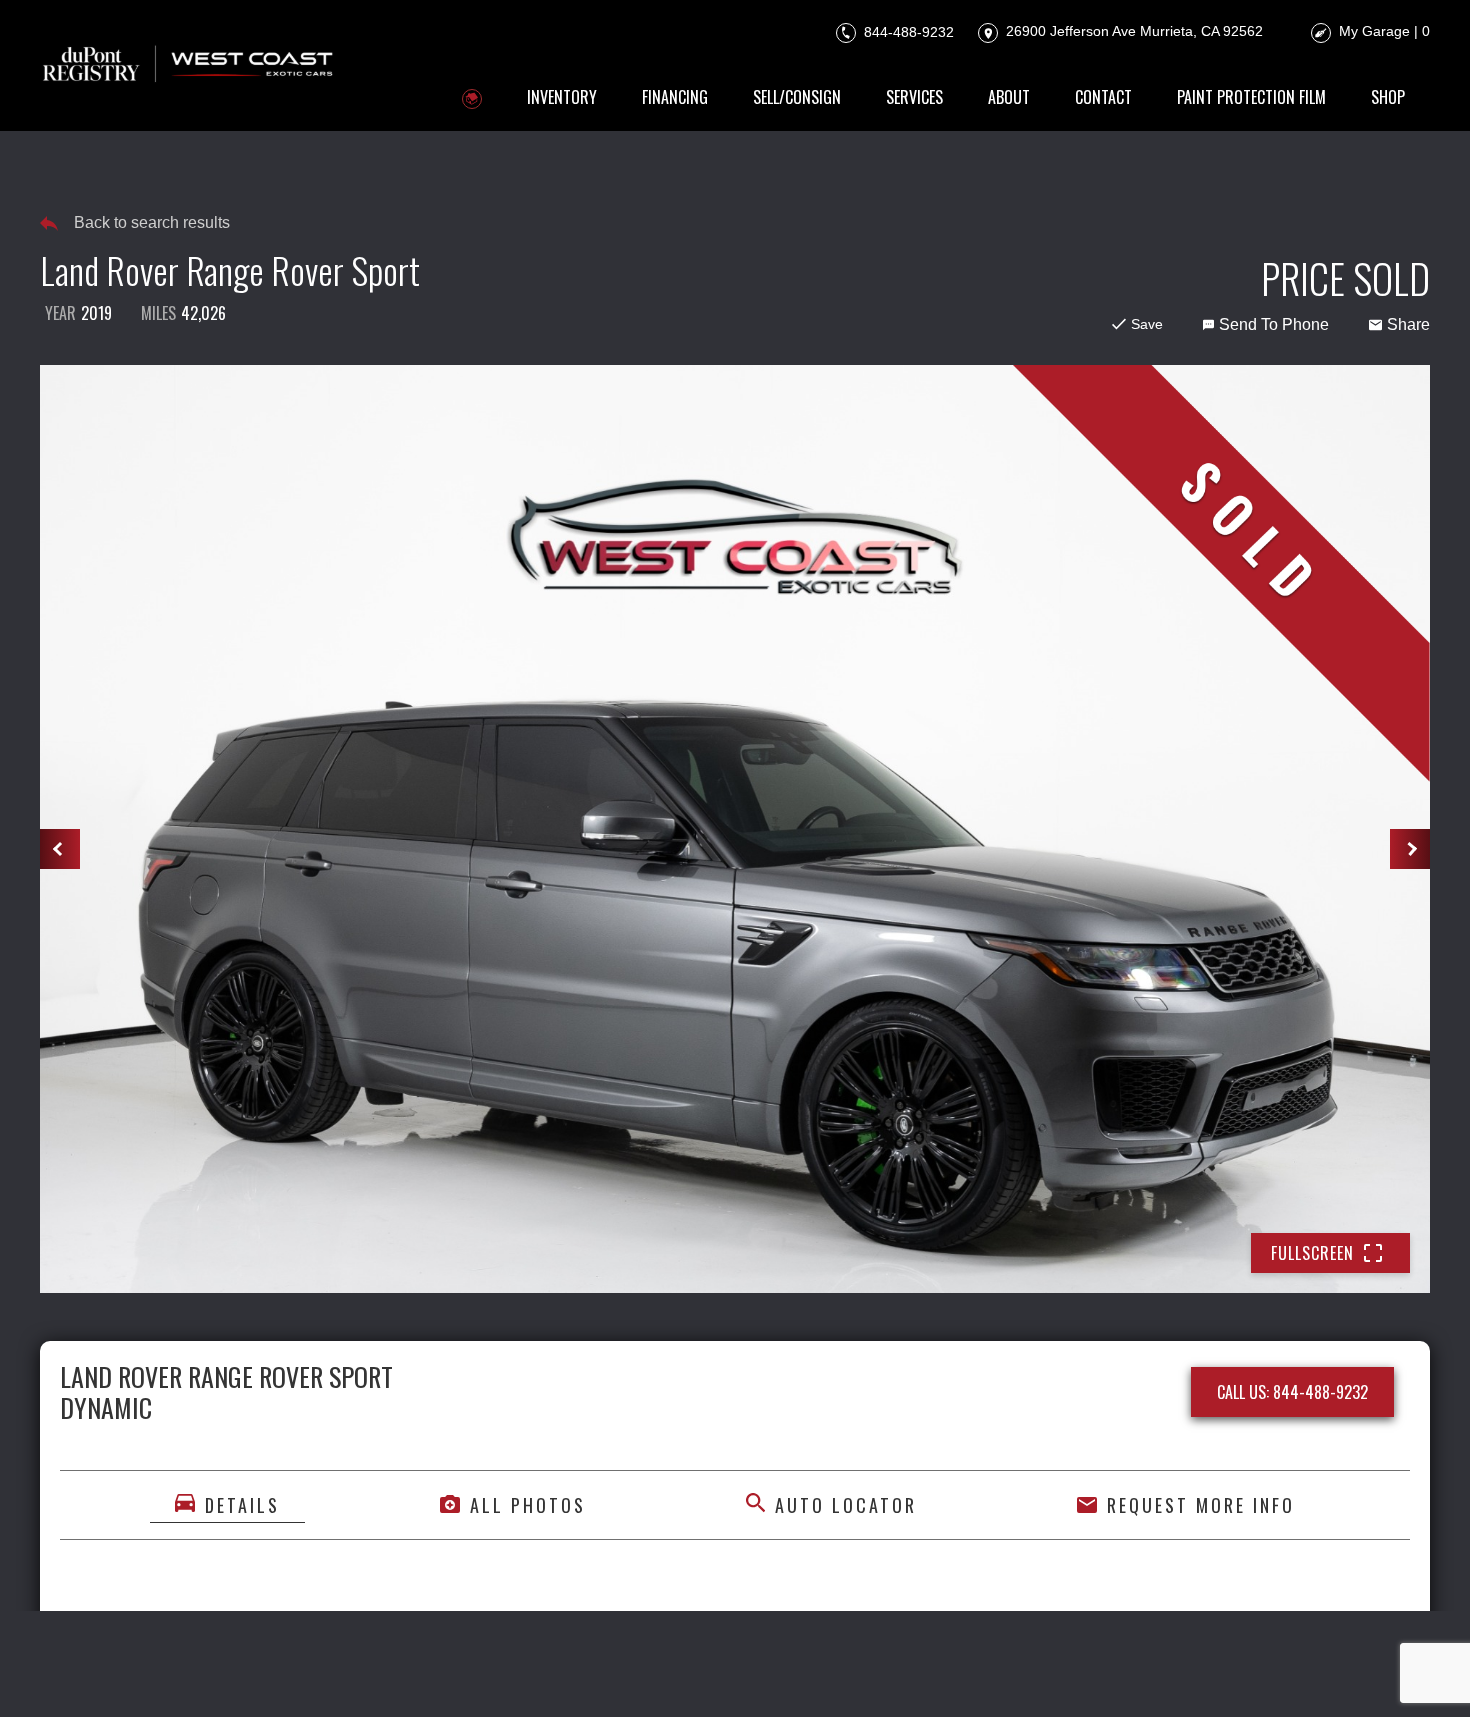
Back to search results (152, 222)
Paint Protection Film (1251, 97)
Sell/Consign (797, 97)
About (1009, 97)
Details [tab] (242, 1505)
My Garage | (1384, 31)
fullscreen (1312, 1253)
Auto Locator (846, 1505)
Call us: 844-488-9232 (1292, 1392)
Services (914, 97)
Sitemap (980, 1674)
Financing (675, 97)
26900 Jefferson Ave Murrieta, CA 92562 (1132, 31)
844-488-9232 (907, 31)
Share (1408, 324)
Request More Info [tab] (1201, 1505)
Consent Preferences (861, 1674)
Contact (1103, 97)
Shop (1388, 97)
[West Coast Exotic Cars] (189, 65)
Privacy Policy (463, 1674)
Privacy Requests (706, 1674)
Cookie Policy (579, 1674)
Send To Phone (1274, 324)
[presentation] (60, 849)
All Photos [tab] (528, 1505)
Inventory (562, 97)
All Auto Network (1362, 1674)
